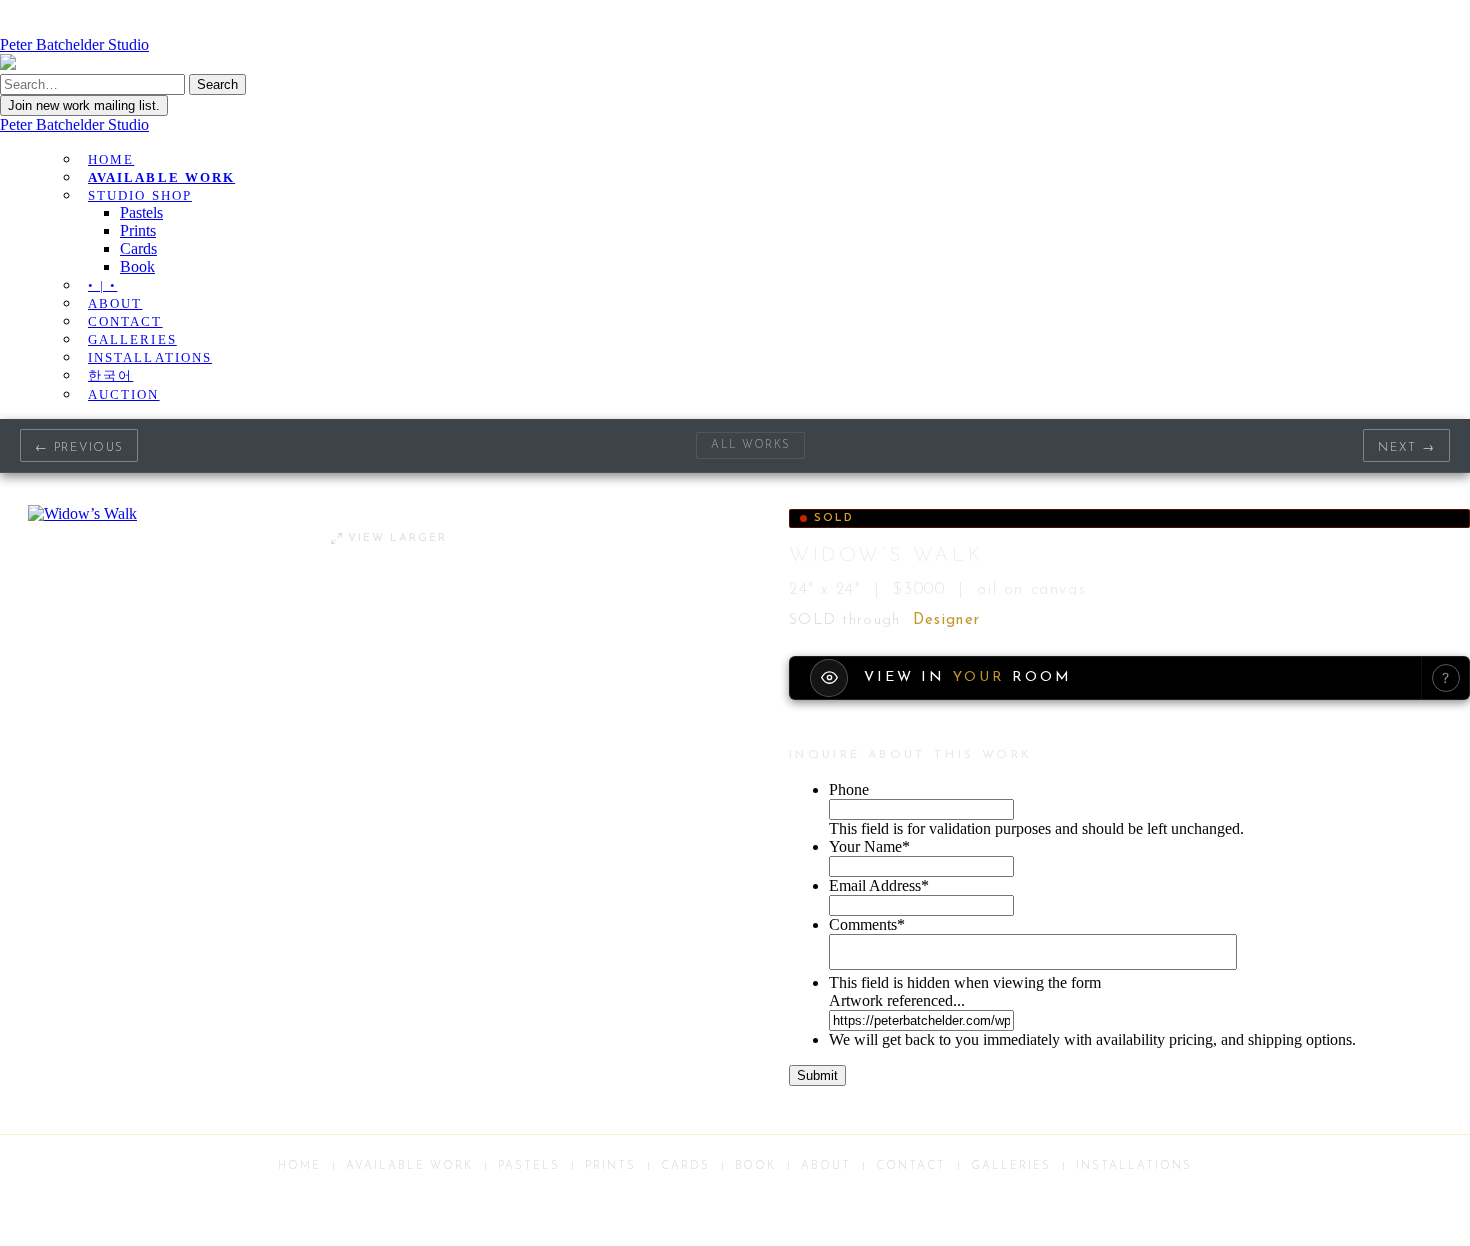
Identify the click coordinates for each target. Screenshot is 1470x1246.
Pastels (141, 212)
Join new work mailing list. (84, 105)
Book (137, 266)
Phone (849, 789)
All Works (750, 445)
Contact (125, 321)
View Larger (397, 538)
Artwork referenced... (897, 1000)
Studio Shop (140, 195)
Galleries (132, 339)
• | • (102, 285)
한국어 (110, 375)
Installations (150, 357)
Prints (138, 230)
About (115, 303)
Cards (138, 248)
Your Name (869, 846)
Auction (124, 394)
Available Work (161, 177)
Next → (1406, 448)
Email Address (879, 885)
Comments (867, 924)
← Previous (79, 448)
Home (111, 159)
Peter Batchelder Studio (74, 124)
